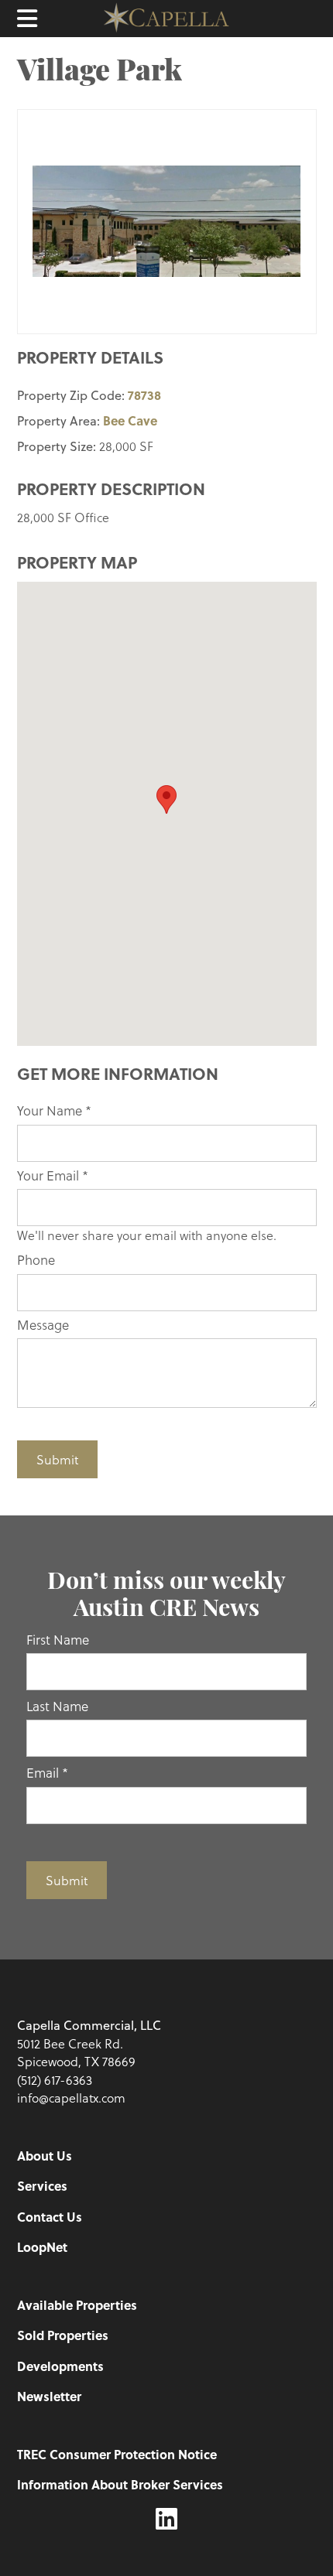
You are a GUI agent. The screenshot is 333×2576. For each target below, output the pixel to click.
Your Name (54, 1110)
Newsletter (49, 2396)
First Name (58, 1640)
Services (42, 2186)
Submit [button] (57, 1459)
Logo (166, 19)
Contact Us (50, 2217)
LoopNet (42, 2247)
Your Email (53, 1175)
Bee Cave (130, 420)
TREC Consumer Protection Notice (117, 2454)
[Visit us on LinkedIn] (166, 2519)
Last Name (57, 1706)
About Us (45, 2156)
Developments (60, 2366)
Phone (36, 1260)
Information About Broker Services (120, 2484)
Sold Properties (63, 2335)
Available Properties (77, 2305)
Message (43, 1325)
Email (47, 1773)
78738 (144, 395)
